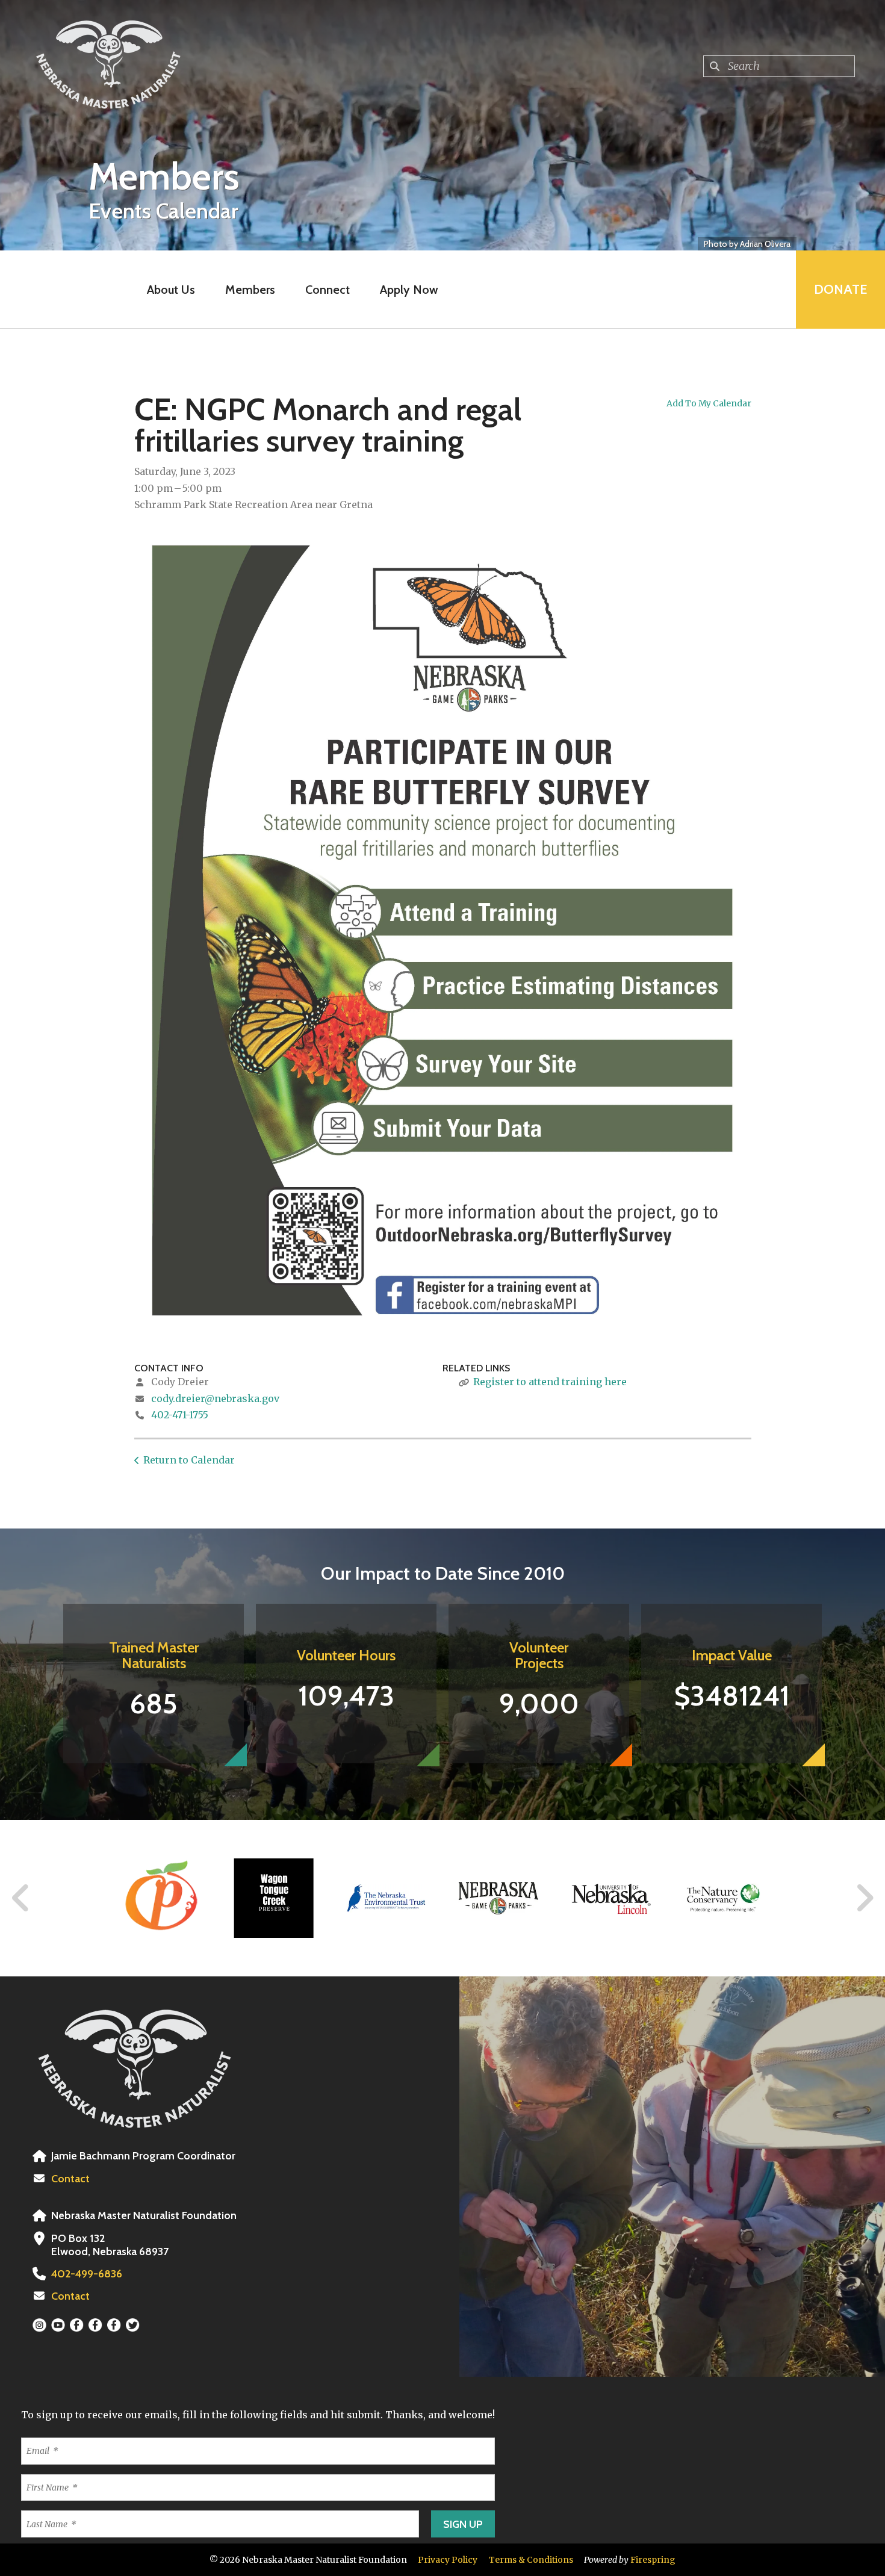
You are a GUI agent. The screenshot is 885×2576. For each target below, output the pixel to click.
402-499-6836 (87, 2274)
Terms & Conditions (531, 2560)
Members (250, 290)
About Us (171, 290)
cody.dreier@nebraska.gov (215, 1398)
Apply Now (409, 290)
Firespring (653, 2560)
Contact (70, 2179)
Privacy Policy (448, 2560)
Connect (328, 290)
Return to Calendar (189, 1460)
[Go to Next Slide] (864, 1898)
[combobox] (779, 66)
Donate (840, 289)
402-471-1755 (180, 1415)
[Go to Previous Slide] (21, 1898)
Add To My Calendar (709, 403)
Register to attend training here (550, 1382)
